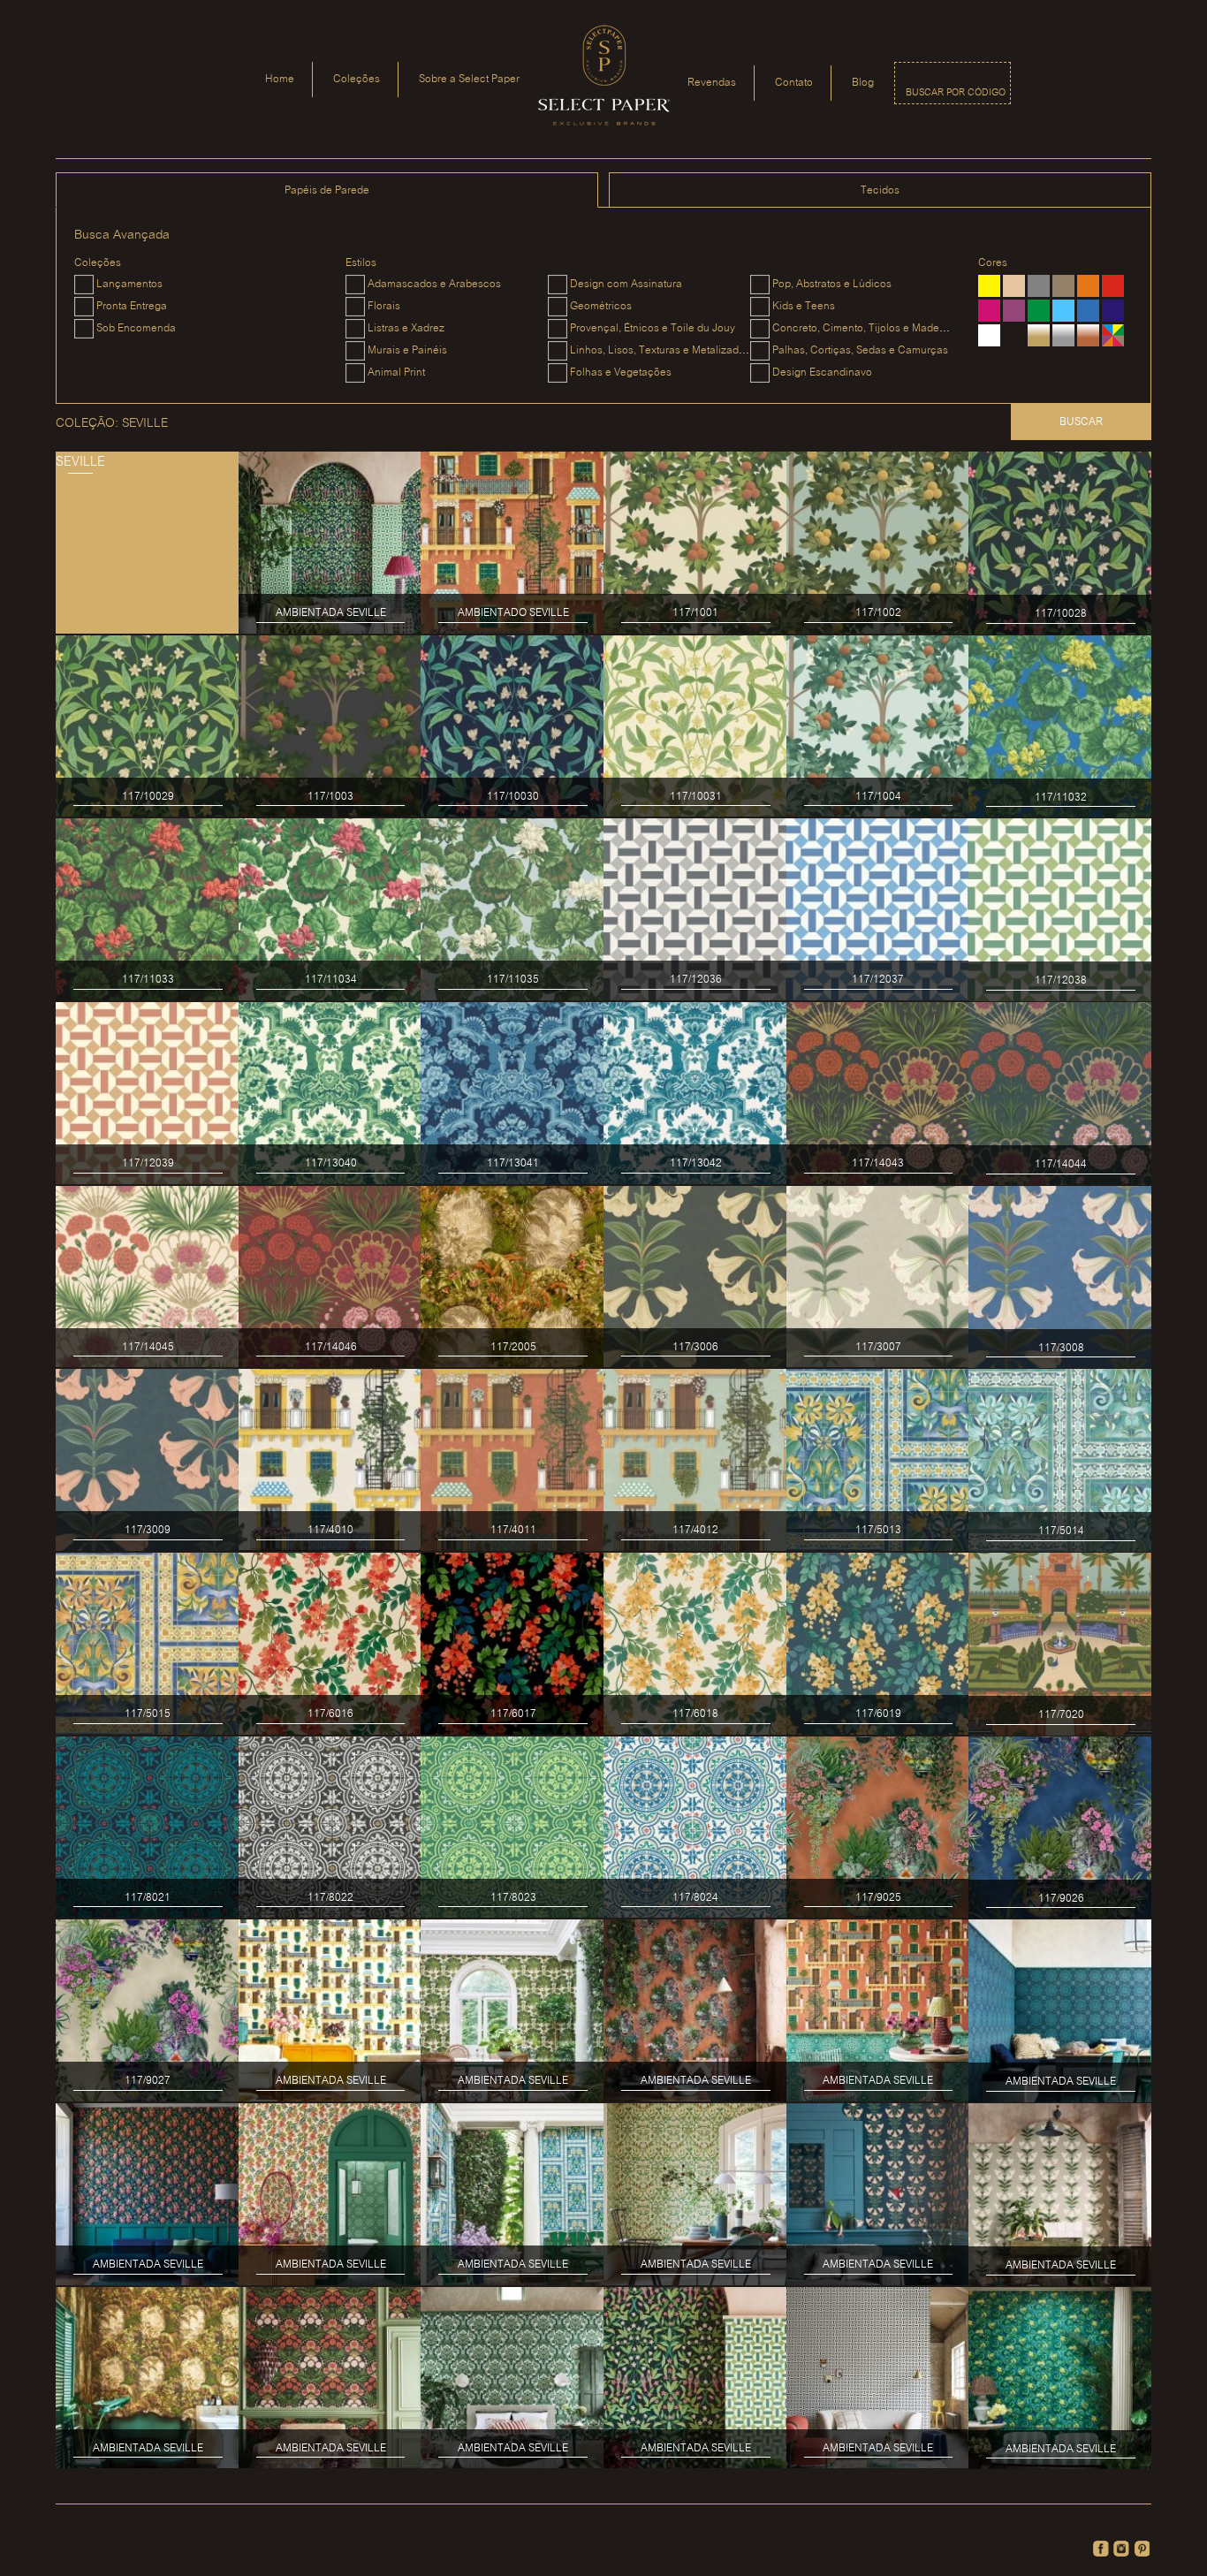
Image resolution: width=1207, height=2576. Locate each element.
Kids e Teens (804, 306)
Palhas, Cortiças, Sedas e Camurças (860, 350)
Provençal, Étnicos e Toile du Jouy (653, 328)
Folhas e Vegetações (621, 372)
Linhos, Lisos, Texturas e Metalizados (660, 350)
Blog (863, 83)
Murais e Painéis (407, 350)
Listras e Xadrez (406, 328)
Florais (384, 306)
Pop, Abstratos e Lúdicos (832, 284)
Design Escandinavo (822, 372)
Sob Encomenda (136, 328)
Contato (794, 83)
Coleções (357, 79)
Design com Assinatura (626, 284)
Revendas (712, 83)
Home (280, 79)
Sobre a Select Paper (469, 79)
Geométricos (601, 306)
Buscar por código (956, 93)
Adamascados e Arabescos (434, 284)
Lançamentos (129, 284)
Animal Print (396, 372)
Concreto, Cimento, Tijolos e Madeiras (865, 328)
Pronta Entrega (132, 306)
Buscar (1081, 422)
